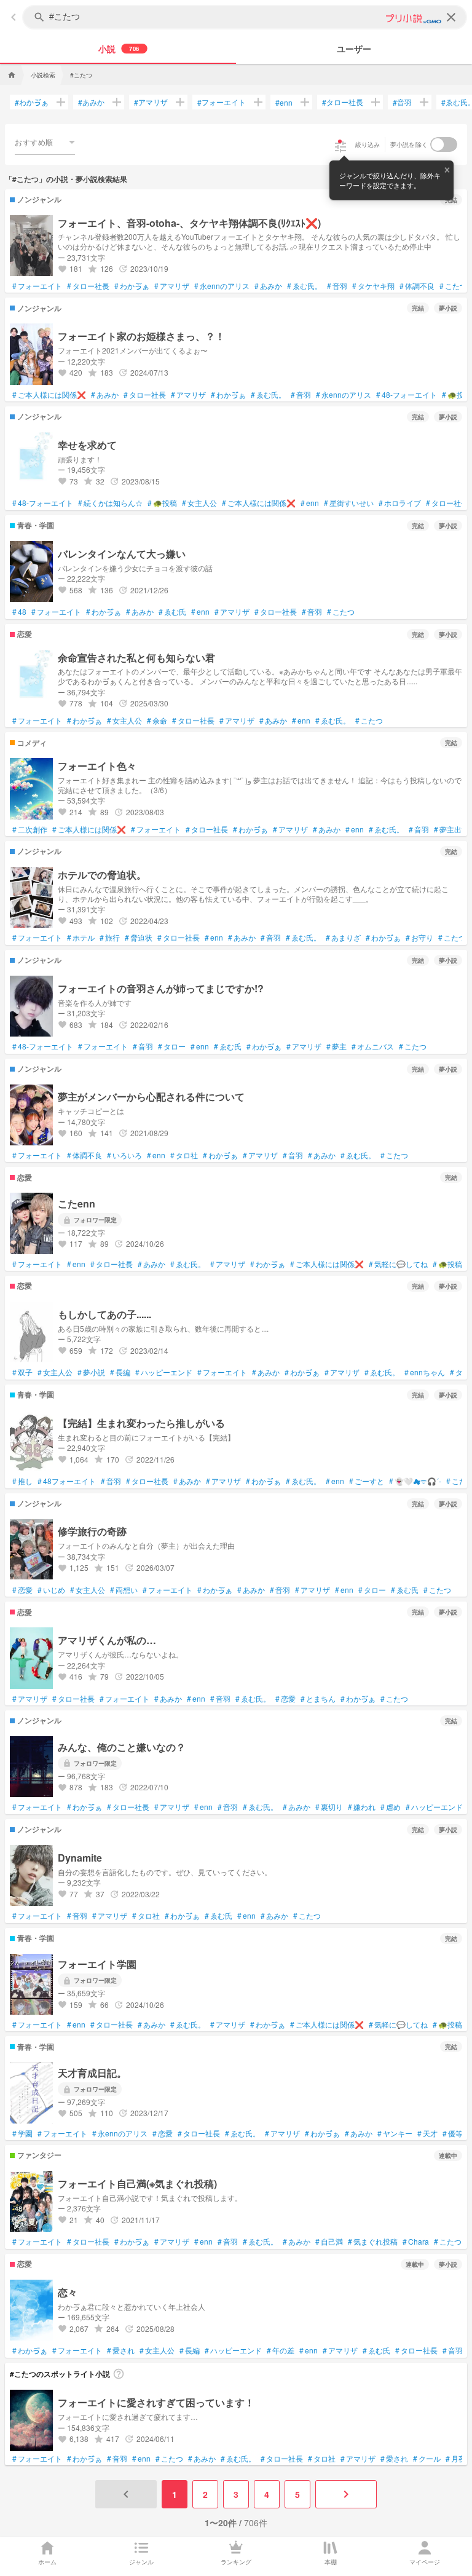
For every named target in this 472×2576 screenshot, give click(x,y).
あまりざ (343, 938)
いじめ (51, 1590)
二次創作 (30, 829)
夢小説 (91, 1372)
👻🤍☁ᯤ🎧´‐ (415, 1481)
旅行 (110, 938)
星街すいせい (349, 503)
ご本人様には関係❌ (49, 395)
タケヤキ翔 (373, 286)
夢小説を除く (409, 144)
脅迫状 (139, 938)
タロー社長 (343, 102)
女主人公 (199, 503)
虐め (391, 1807)
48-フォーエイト (407, 395)
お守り (419, 938)
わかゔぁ (32, 102)
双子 (22, 1372)
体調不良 (417, 286)
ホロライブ (400, 503)
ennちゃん (425, 1372)
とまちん (318, 1699)
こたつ (453, 286)
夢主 (336, 1046)
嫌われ (362, 1807)
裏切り (329, 1807)
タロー (172, 1046)
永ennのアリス (222, 286)
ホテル (81, 938)
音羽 (402, 102)
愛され (121, 2350)
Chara (416, 2242)
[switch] (444, 144)
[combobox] (45, 142)
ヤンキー (395, 2133)
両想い (124, 1590)
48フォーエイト (67, 1481)
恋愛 (22, 1590)
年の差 (281, 2350)
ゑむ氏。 (305, 286)
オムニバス (373, 1046)
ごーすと (367, 1481)
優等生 (456, 2133)
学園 (22, 2133)
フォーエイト (222, 102)
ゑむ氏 (172, 612)
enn (284, 102)
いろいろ (124, 1155)
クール (427, 2459)
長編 (120, 1372)
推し (22, 1481)
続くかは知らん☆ (110, 503)
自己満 (329, 2242)
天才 (427, 2133)
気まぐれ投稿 (373, 2242)
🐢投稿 (457, 395)
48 (19, 612)
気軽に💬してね (398, 1264)
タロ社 (184, 1155)
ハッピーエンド (164, 1372)
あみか (91, 102)
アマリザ (151, 102)
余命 (157, 721)
